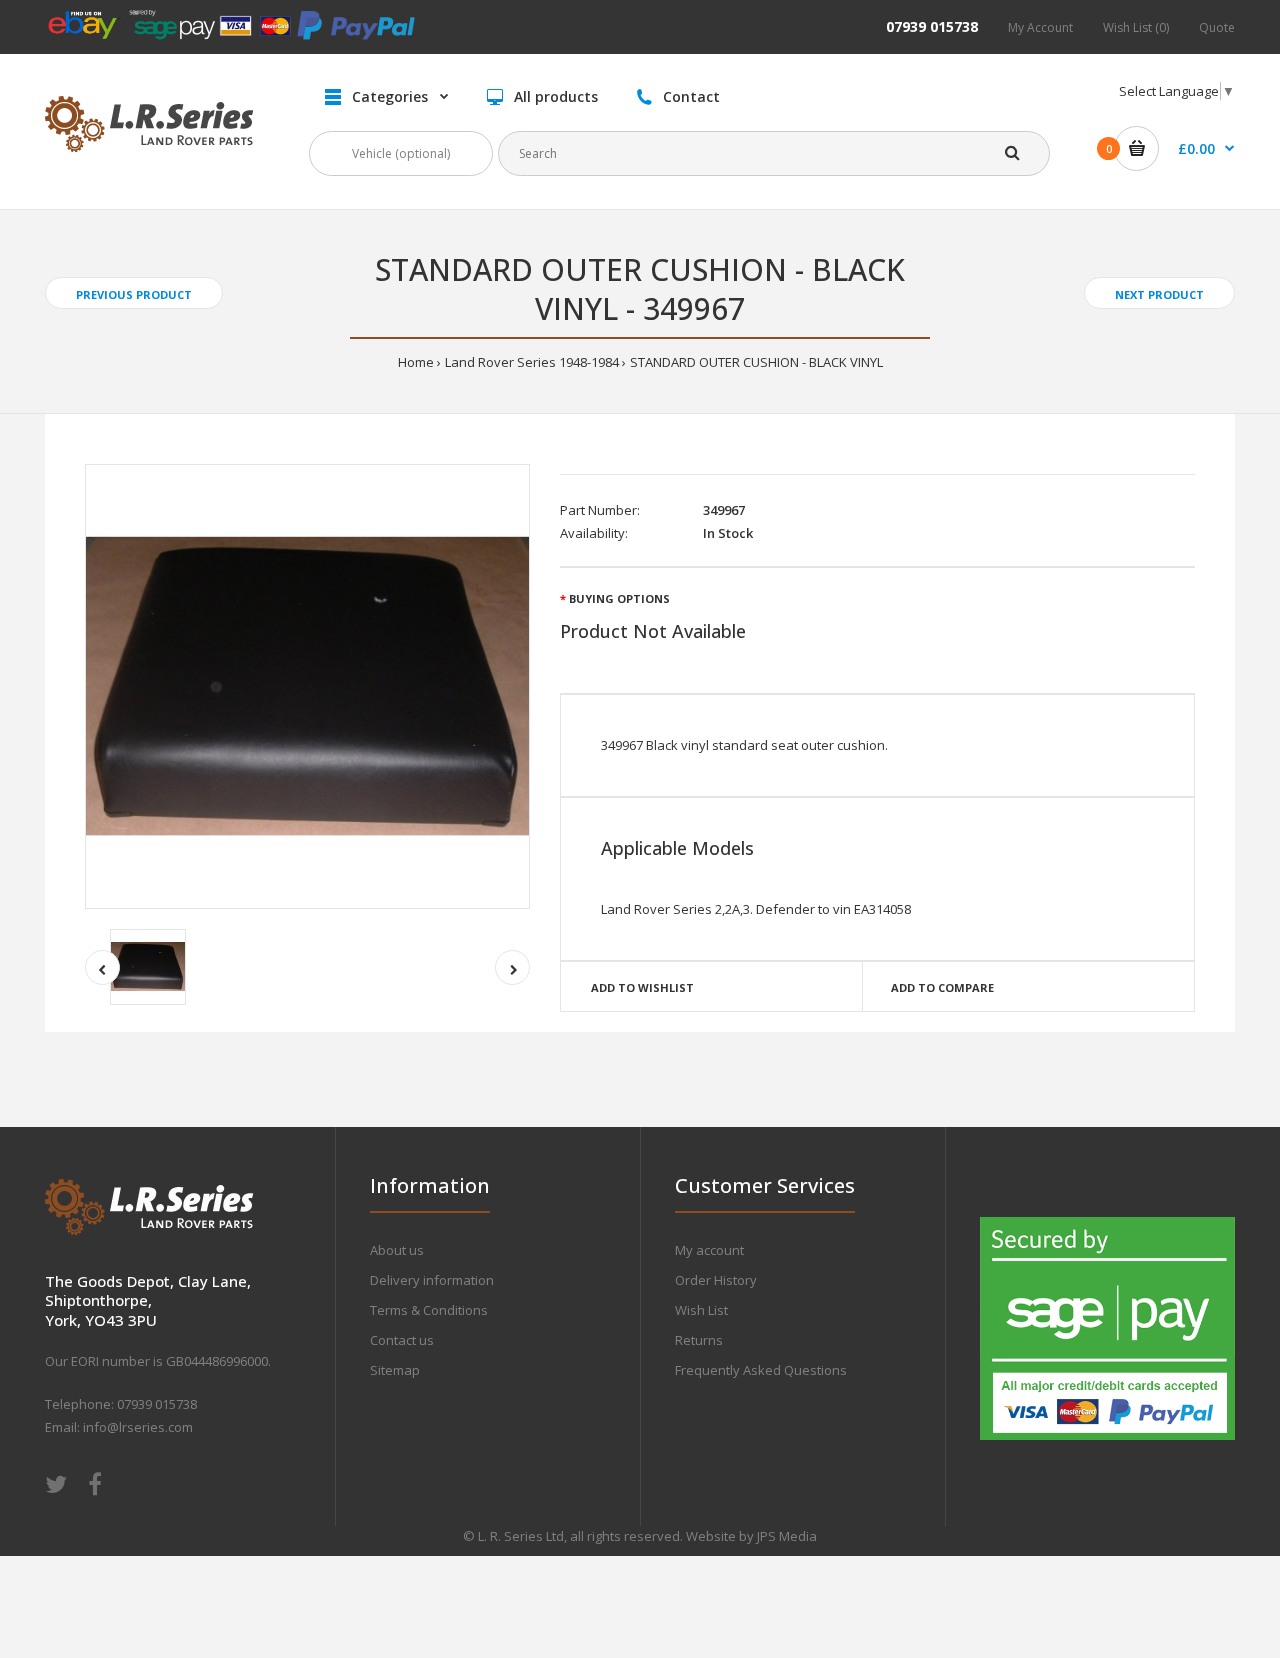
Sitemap (395, 1370)
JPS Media (787, 1536)
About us (397, 1250)
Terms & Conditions (429, 1310)
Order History (716, 1280)
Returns (699, 1340)
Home (416, 362)
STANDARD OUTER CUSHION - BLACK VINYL (756, 362)
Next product (1159, 294)
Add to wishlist (642, 987)
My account (709, 1250)
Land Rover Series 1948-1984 (532, 362)
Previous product (134, 294)
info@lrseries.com (138, 1427)
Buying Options (619, 598)
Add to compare (942, 987)
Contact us (402, 1340)
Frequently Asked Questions (761, 1370)
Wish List (701, 1310)
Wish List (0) (1136, 27)
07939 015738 (932, 26)
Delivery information (432, 1280)
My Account (1040, 27)
